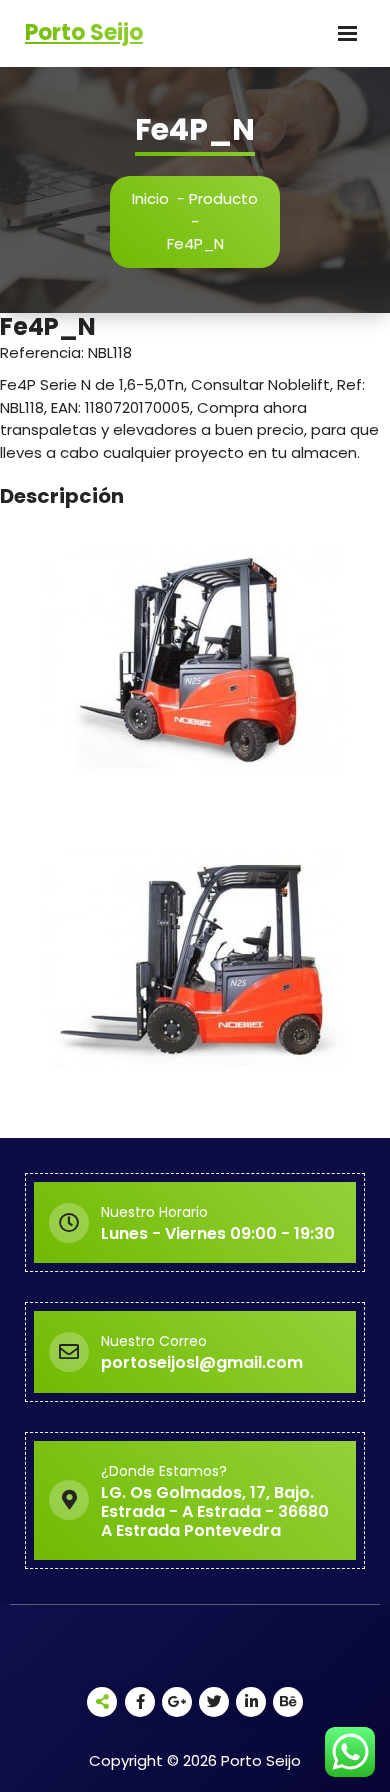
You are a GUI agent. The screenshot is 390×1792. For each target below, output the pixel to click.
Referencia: (44, 352)
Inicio (150, 198)
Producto (223, 198)
